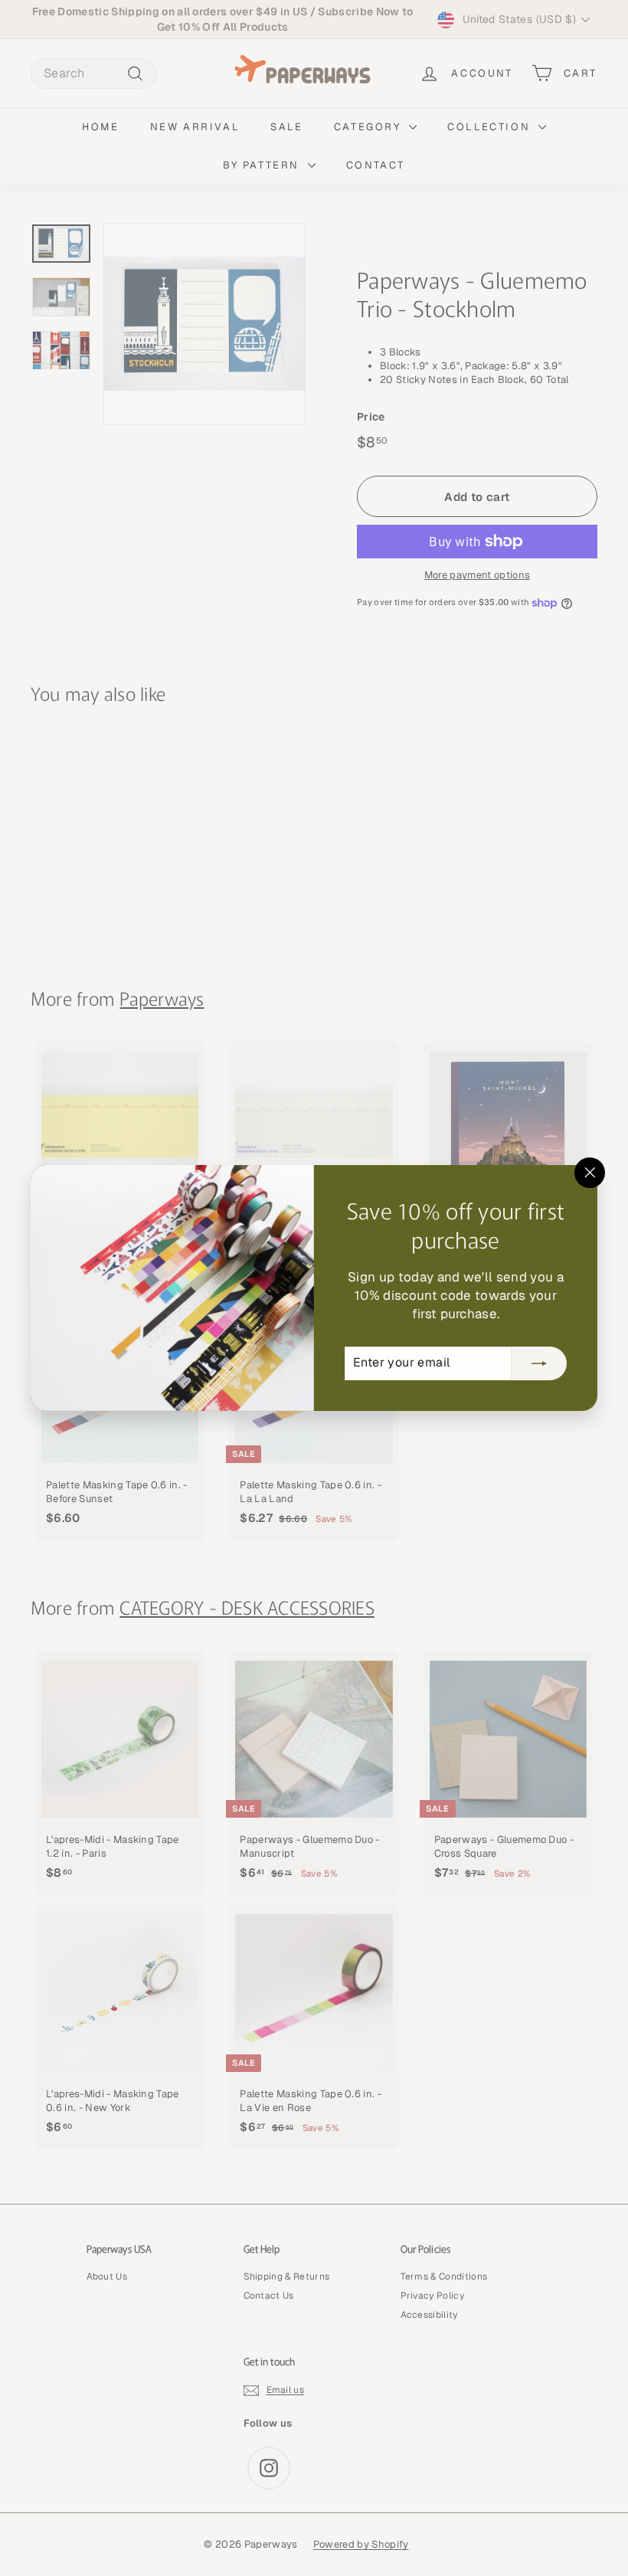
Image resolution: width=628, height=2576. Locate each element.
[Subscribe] (539, 1363)
